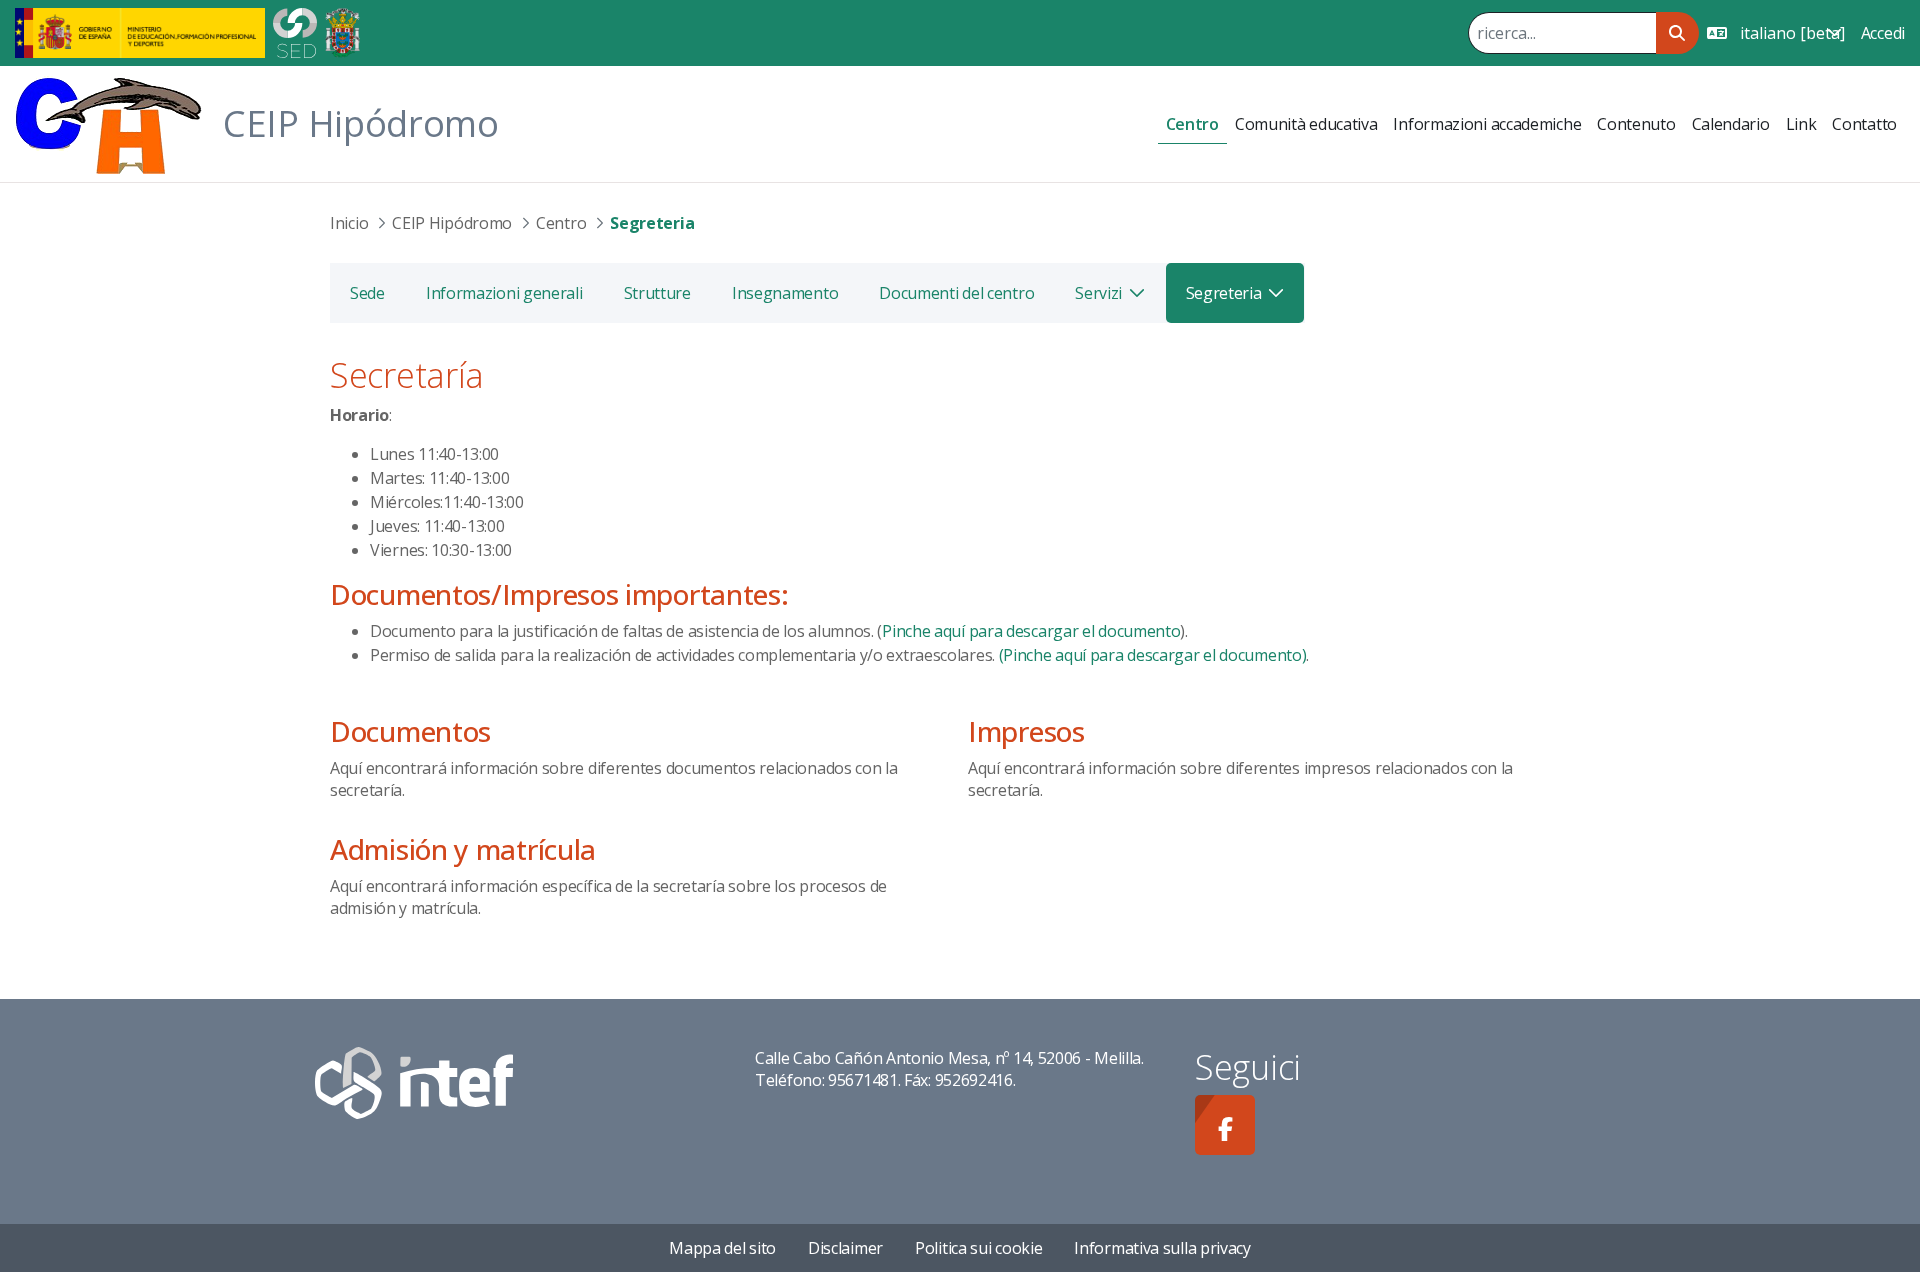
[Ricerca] (1677, 33)
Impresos (1026, 731)
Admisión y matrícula (463, 849)
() (1150, 655)
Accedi (1883, 33)
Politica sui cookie (978, 1248)
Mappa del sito (722, 1248)
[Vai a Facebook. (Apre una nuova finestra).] (1225, 1125)
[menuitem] (1192, 124)
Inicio (349, 223)
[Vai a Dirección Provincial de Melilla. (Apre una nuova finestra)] (342, 31)
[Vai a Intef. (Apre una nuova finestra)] (414, 1081)
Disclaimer (845, 1248)
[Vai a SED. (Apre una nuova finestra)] (295, 31)
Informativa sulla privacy (1162, 1248)
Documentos (410, 731)
